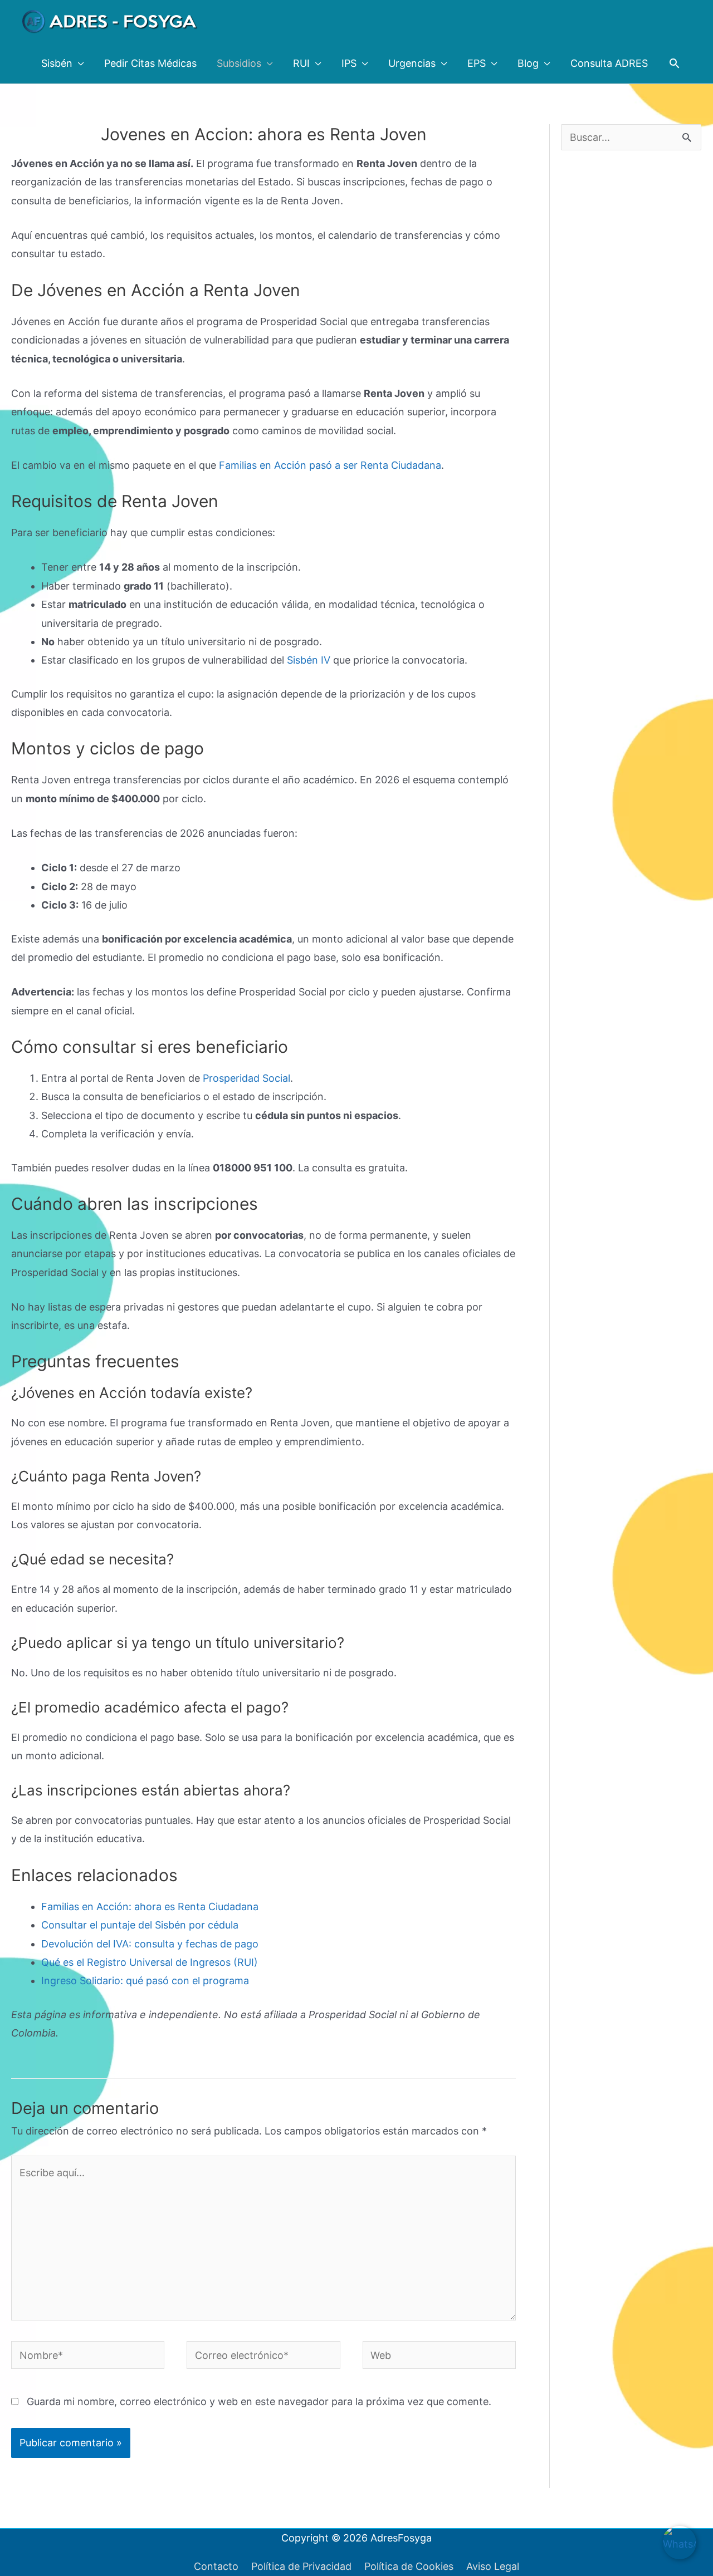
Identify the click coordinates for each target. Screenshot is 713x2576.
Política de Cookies (409, 2566)
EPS (477, 63)
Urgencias (412, 63)
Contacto (216, 2566)
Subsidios (239, 63)
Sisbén (57, 63)
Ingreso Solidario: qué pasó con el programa (145, 1981)
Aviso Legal (493, 2566)
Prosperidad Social (246, 1078)
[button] (674, 63)
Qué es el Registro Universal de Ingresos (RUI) (150, 1962)
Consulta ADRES (609, 63)
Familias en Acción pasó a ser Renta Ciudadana (330, 465)
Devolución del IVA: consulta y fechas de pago (150, 1944)
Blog (528, 63)
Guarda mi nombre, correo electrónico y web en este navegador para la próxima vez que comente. (259, 2401)
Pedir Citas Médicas (150, 63)
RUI (301, 63)
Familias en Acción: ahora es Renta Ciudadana (150, 1907)
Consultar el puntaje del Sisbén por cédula (140, 1925)
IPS (349, 63)
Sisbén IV (309, 660)
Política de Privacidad (301, 2566)
